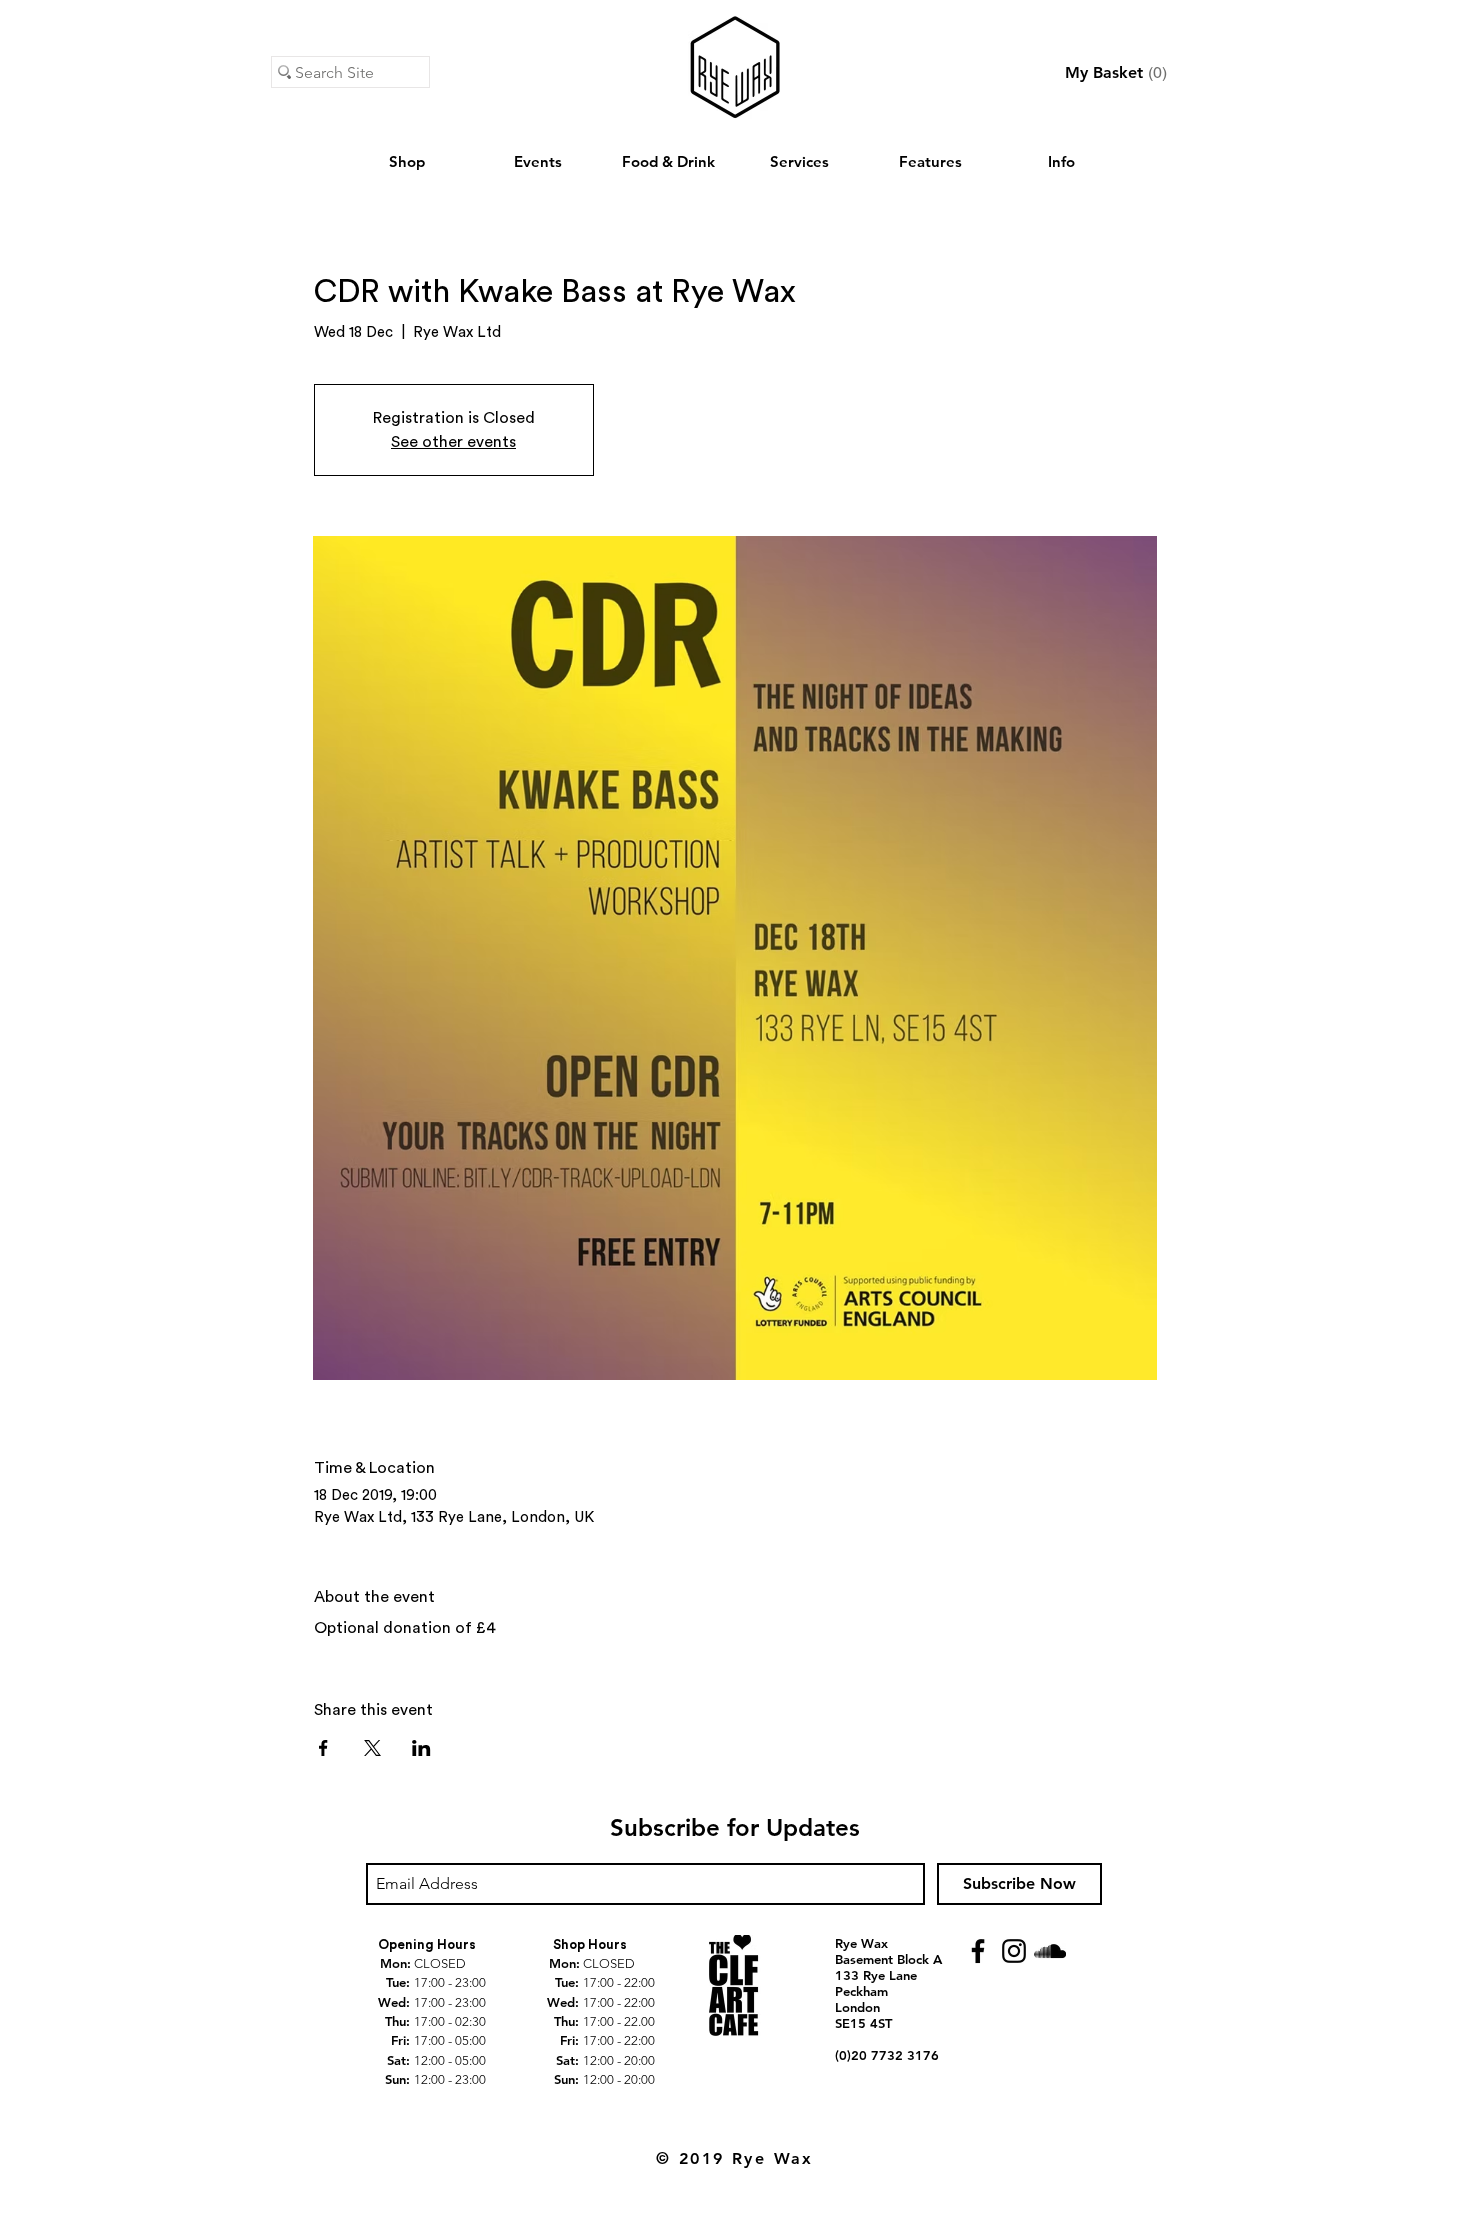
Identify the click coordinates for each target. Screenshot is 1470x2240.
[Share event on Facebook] (323, 1748)
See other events (453, 442)
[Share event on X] (372, 1748)
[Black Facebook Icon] (978, 1951)
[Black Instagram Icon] (1014, 1951)
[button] (1116, 72)
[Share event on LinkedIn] (421, 1748)
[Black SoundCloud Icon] (1050, 1951)
